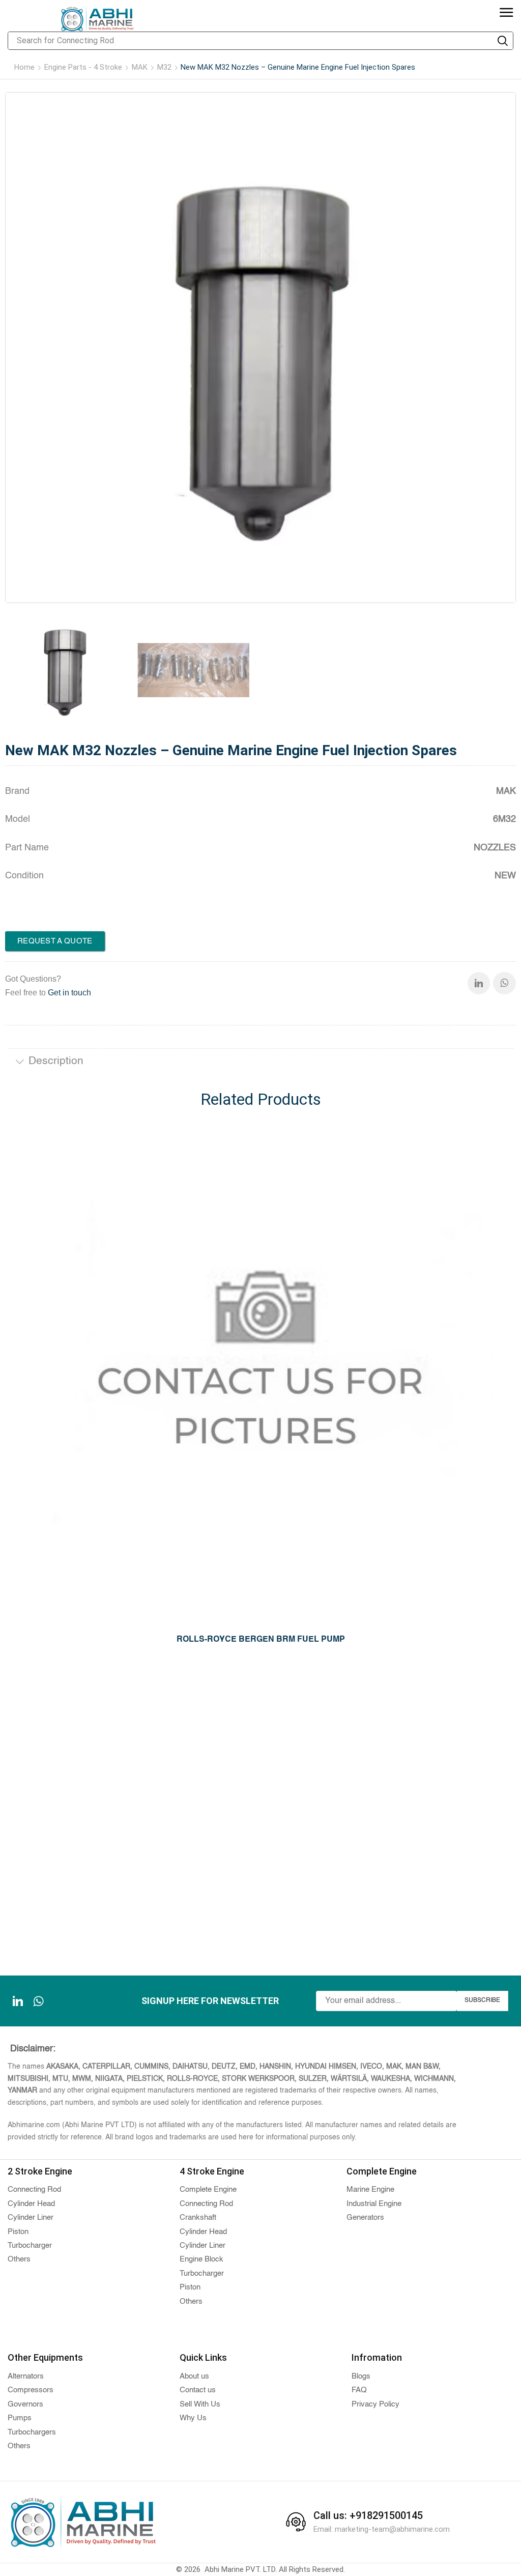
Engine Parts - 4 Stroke (83, 67)
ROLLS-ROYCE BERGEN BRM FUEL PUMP (261, 1640)
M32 (164, 67)
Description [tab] (56, 1061)
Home (24, 67)
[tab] (260, 1063)
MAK (140, 67)
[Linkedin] (479, 983)
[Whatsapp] (504, 983)
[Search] (503, 41)
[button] (506, 13)
